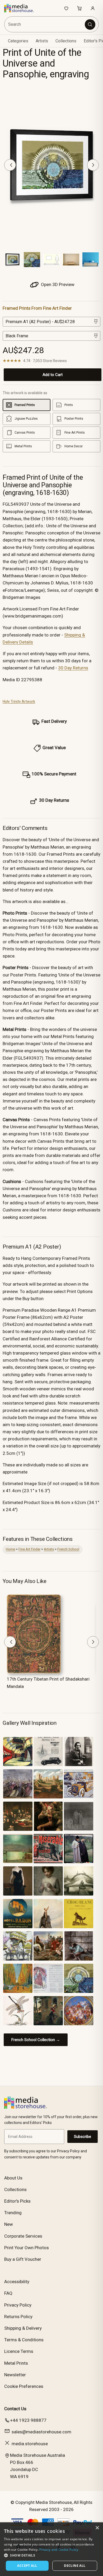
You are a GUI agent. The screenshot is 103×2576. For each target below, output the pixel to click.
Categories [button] (18, 41)
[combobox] (45, 24)
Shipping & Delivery (23, 2328)
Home (10, 1549)
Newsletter (15, 2375)
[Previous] (10, 165)
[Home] (22, 8)
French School (68, 1549)
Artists (49, 1549)
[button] (51, 2555)
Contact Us (15, 2409)
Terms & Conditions (24, 2340)
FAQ (8, 2293)
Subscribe (83, 2137)
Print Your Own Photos (27, 2248)
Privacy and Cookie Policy (59, 2550)
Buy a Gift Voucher (23, 2259)
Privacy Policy (18, 2305)
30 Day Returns (73, 668)
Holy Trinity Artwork (19, 701)
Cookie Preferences (24, 2386)
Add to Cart (53, 375)
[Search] (90, 24)
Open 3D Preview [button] (57, 284)
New (9, 2224)
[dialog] (51, 2549)
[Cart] (79, 8)
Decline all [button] (75, 2566)
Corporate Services (23, 2236)
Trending (13, 2213)
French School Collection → (36, 2040)
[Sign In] (93, 8)
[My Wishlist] (66, 8)
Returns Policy (18, 2317)
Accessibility (17, 2282)
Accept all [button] (27, 2566)
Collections (66, 41)
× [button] (97, 2528)
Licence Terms (19, 2351)
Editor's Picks (17, 2201)
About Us (13, 2178)
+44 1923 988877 (28, 2420)
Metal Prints (16, 2363)
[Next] (93, 165)
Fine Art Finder (29, 1549)
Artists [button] (42, 41)
